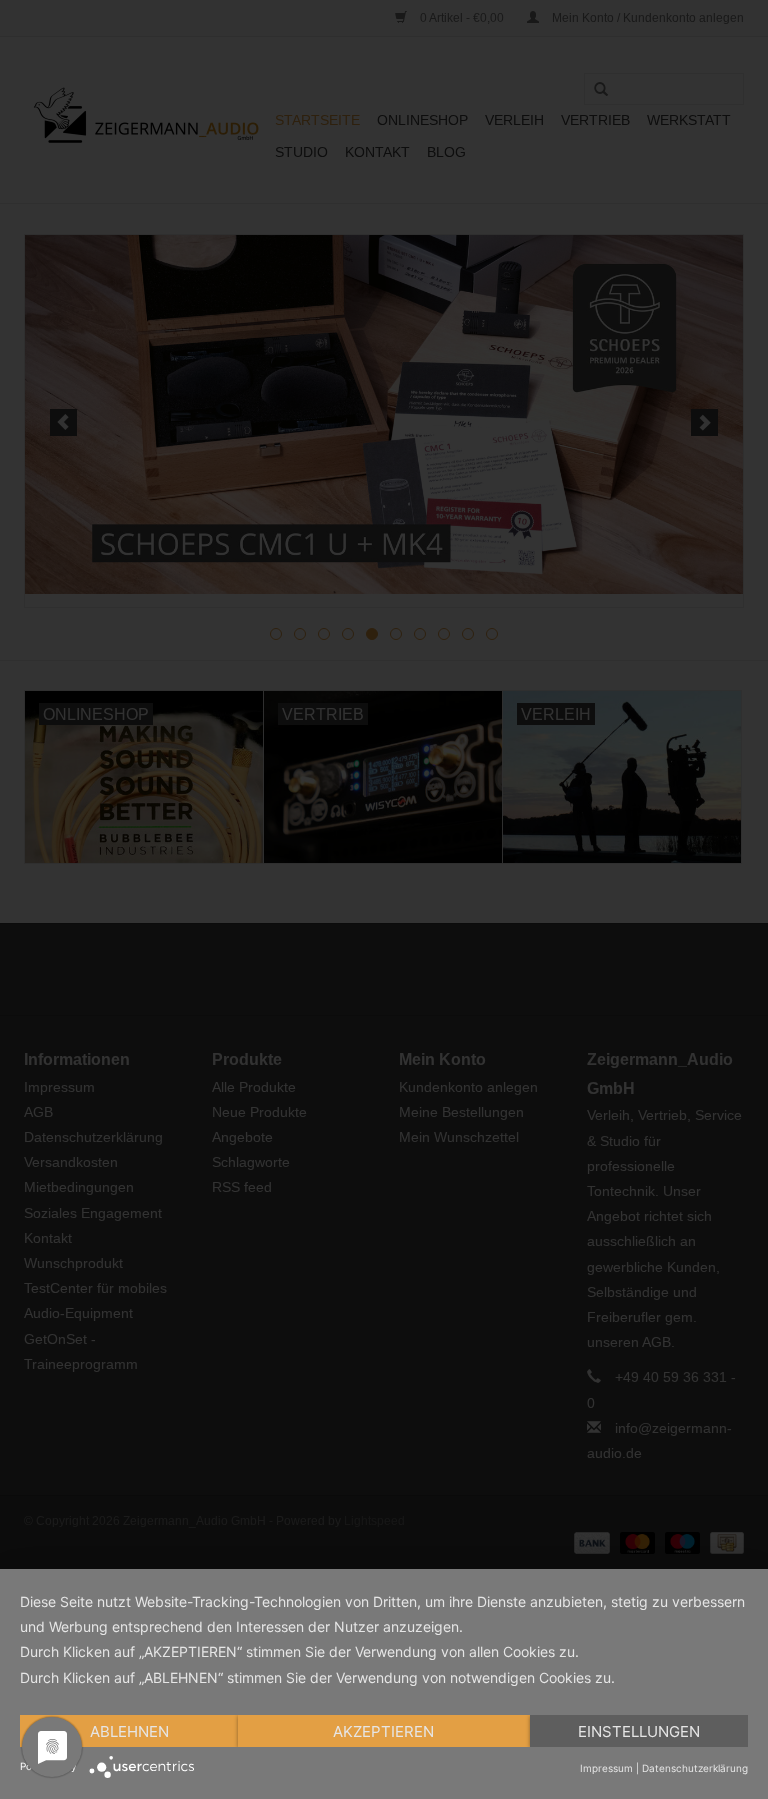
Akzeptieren (383, 1731)
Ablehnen (129, 1731)
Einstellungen (639, 1731)
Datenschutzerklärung (695, 1768)
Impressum (606, 1768)
